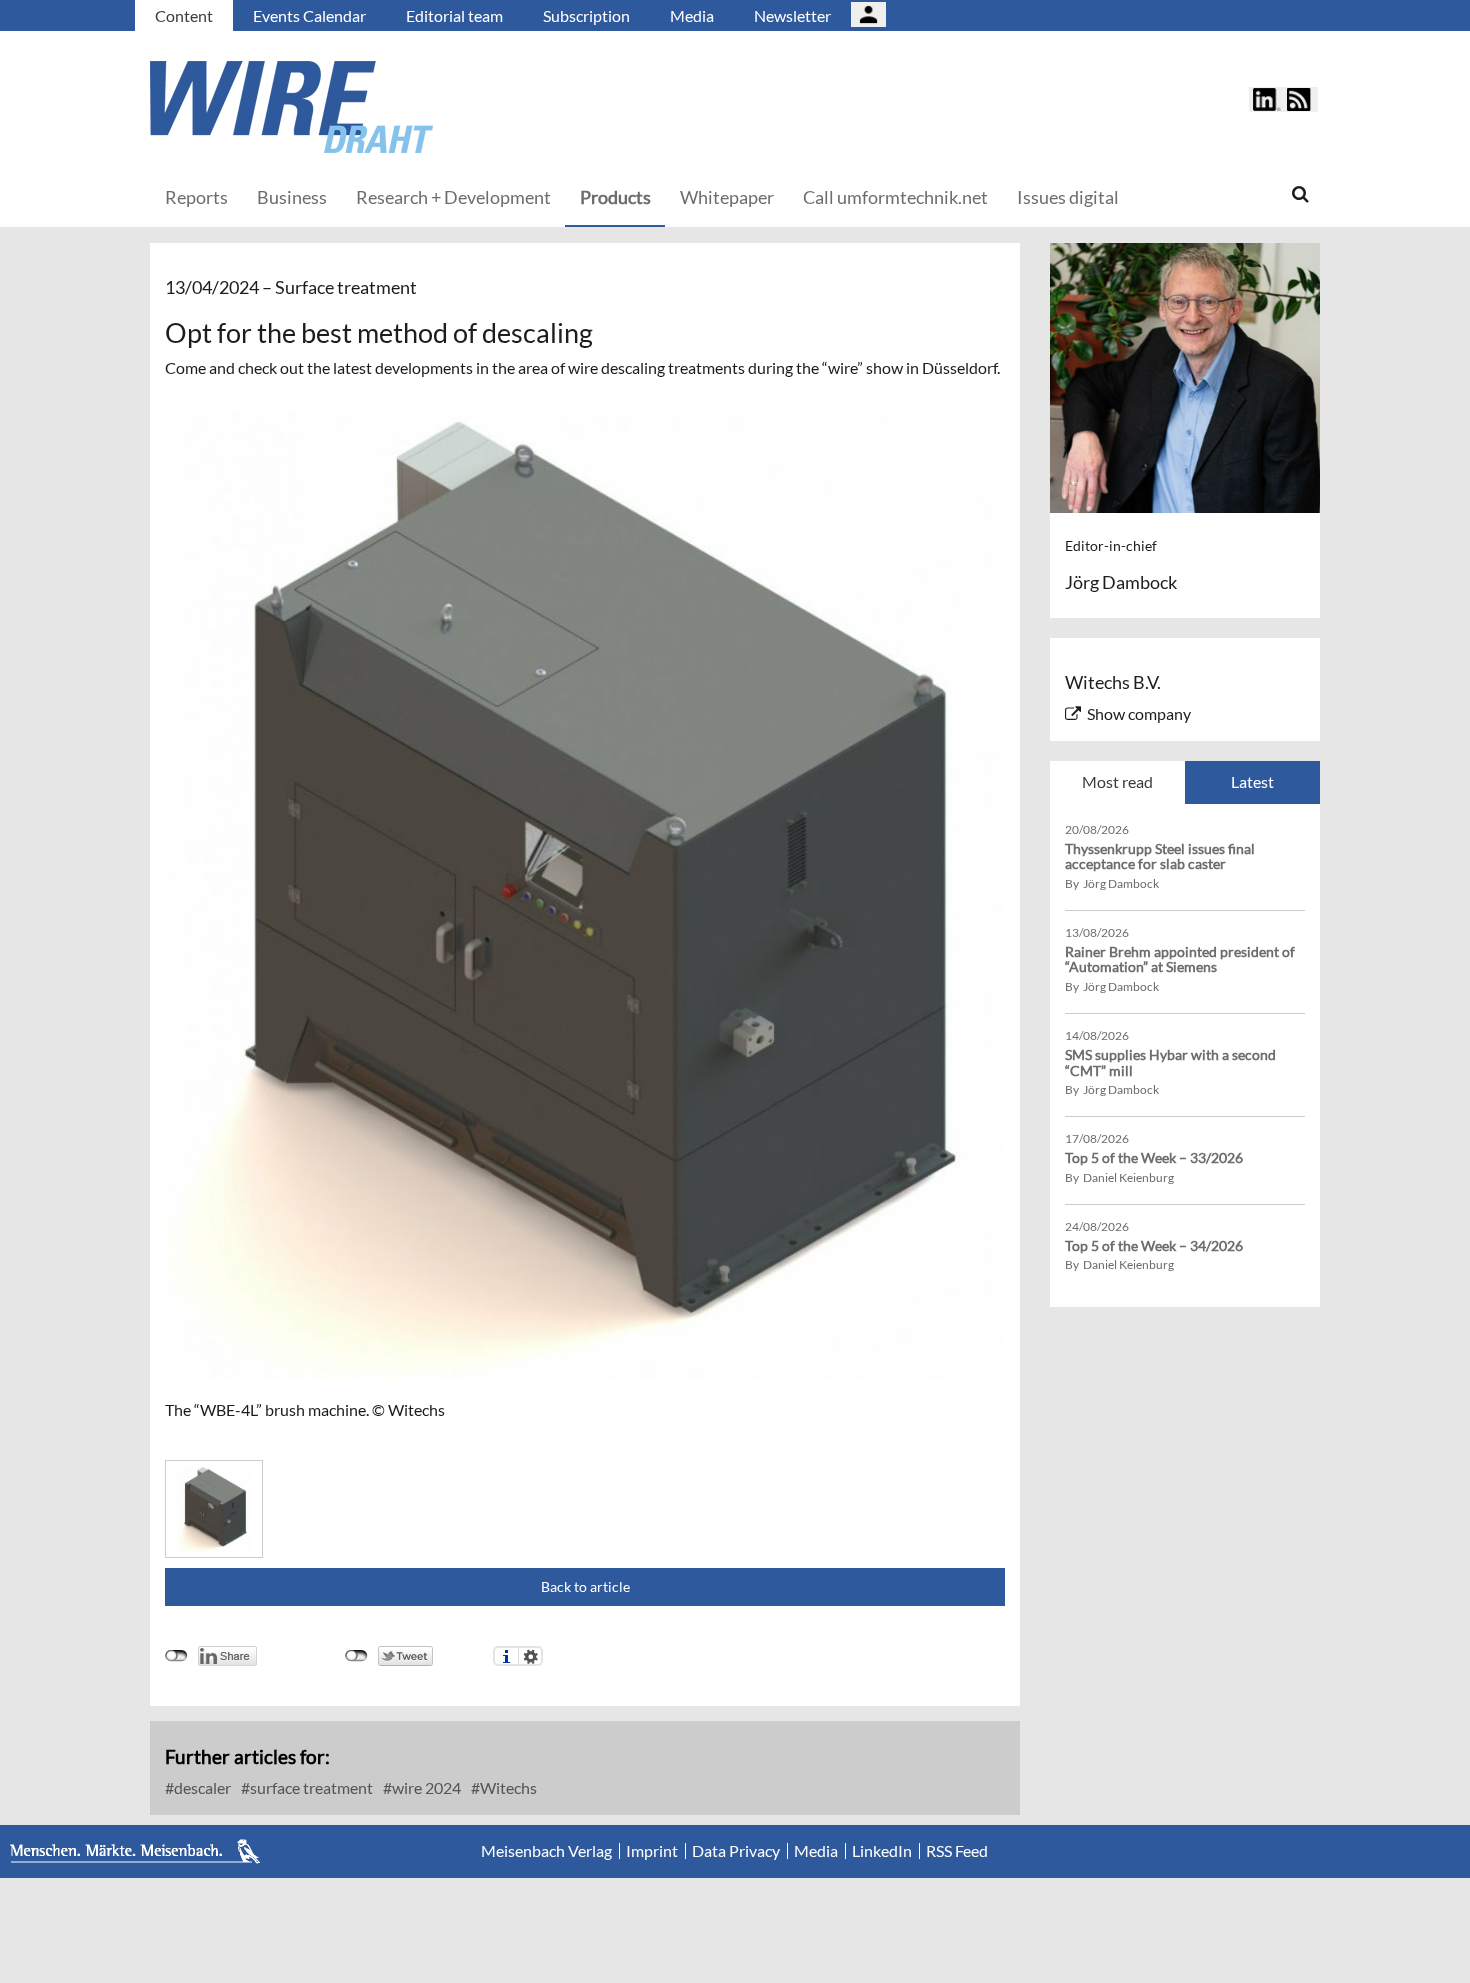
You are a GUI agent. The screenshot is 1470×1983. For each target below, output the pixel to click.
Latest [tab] (1252, 781)
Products (615, 197)
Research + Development (453, 197)
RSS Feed (957, 1851)
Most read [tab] (1117, 781)
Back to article (585, 1586)
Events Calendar (309, 15)
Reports (196, 197)
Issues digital (1068, 197)
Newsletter (792, 15)
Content (184, 15)
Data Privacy (736, 1851)
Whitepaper (727, 197)
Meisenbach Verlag (546, 1851)
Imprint (652, 1851)
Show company (1139, 713)
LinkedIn (882, 1851)
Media (692, 15)
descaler (201, 1787)
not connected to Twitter (356, 1656)
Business (292, 197)
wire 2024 (425, 1787)
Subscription (586, 15)
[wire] (400, 107)
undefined (176, 1656)
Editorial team (454, 15)
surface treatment (310, 1787)
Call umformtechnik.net (895, 197)
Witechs (507, 1787)
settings (530, 1656)
